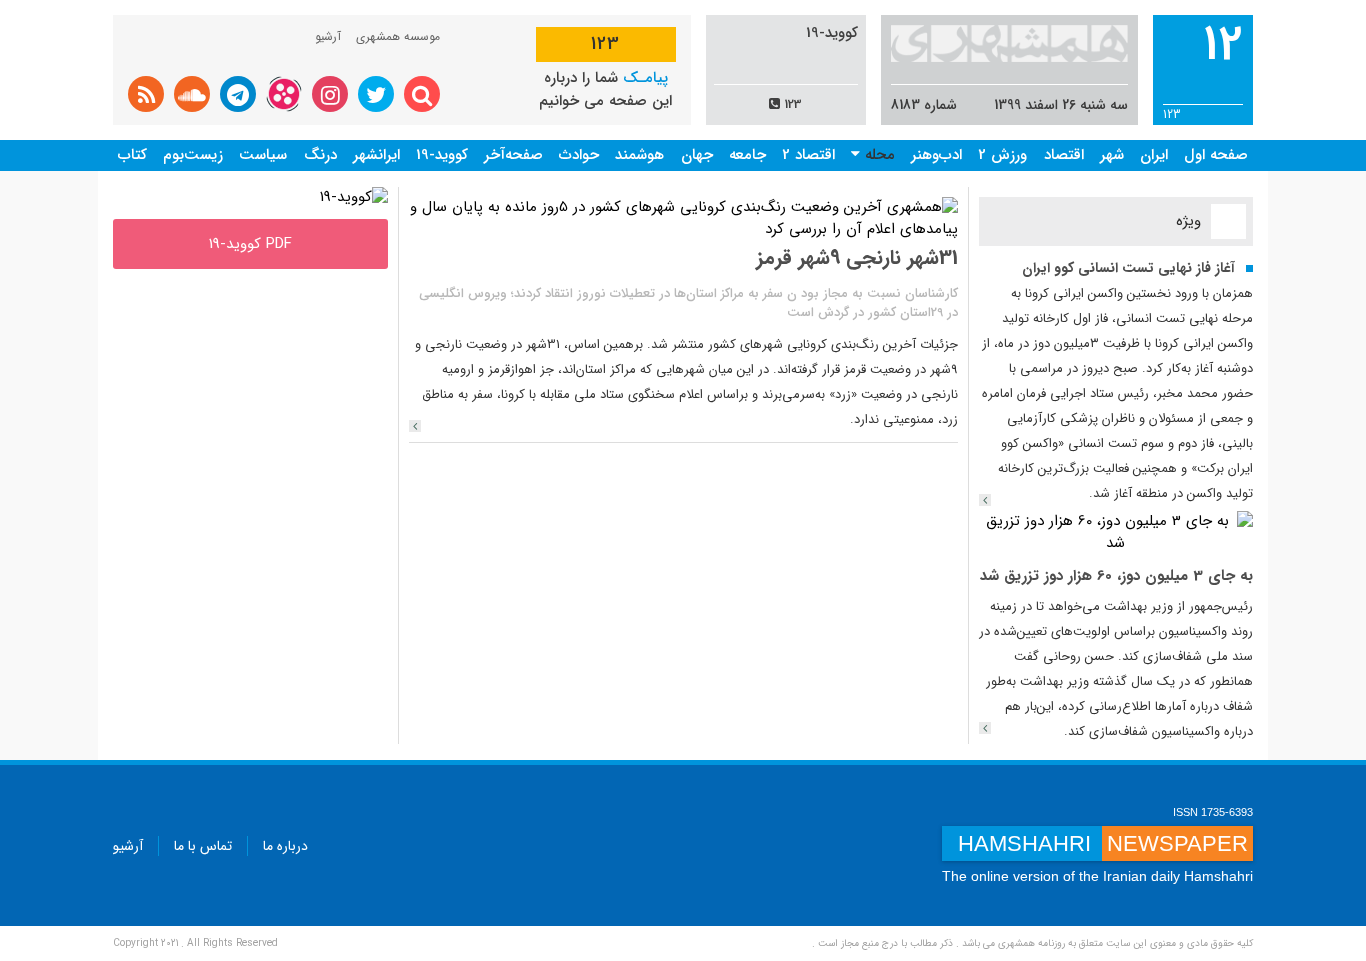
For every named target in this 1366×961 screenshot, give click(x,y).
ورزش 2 (1002, 155)
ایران (1154, 155)
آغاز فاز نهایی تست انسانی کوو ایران (1128, 268)
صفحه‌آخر (513, 155)
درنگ (320, 155)
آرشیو (328, 36)
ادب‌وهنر (936, 155)
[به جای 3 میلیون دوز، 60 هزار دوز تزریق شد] (1116, 532)
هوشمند (639, 155)
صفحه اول (1216, 155)
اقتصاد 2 (808, 155)
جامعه (747, 155)
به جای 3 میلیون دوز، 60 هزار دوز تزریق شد (1116, 576)
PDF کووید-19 (250, 244)
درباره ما (285, 846)
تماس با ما (203, 846)
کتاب (132, 155)
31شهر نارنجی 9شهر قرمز (857, 257)
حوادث (579, 155)
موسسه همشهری (398, 36)
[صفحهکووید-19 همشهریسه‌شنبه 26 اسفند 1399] (354, 197)
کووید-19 (442, 155)
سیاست (263, 155)
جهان (697, 155)
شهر (1112, 155)
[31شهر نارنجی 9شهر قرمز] (415, 426)
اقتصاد (1064, 155)
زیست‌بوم (193, 155)
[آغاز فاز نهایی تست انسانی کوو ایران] (985, 500)
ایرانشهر (376, 155)
